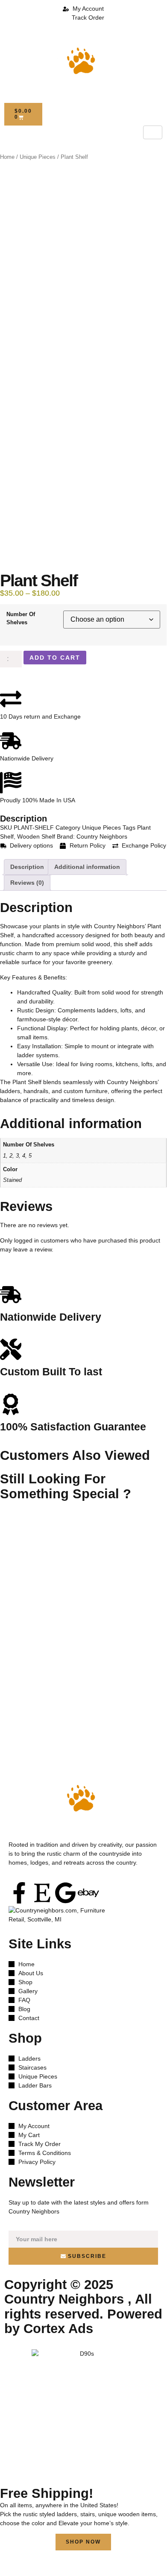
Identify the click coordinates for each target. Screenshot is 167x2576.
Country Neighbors (102, 836)
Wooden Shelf (36, 836)
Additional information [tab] (87, 867)
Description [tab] (27, 867)
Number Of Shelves (21, 618)
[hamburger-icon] (153, 132)
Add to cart (55, 658)
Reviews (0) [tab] (27, 883)
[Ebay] (88, 1893)
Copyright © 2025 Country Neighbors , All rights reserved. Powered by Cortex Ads (83, 2306)
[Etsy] (42, 1893)
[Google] (65, 1893)
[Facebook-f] (19, 1893)
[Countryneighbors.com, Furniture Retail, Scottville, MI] (62, 1917)
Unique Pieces (38, 157)
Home (7, 157)
